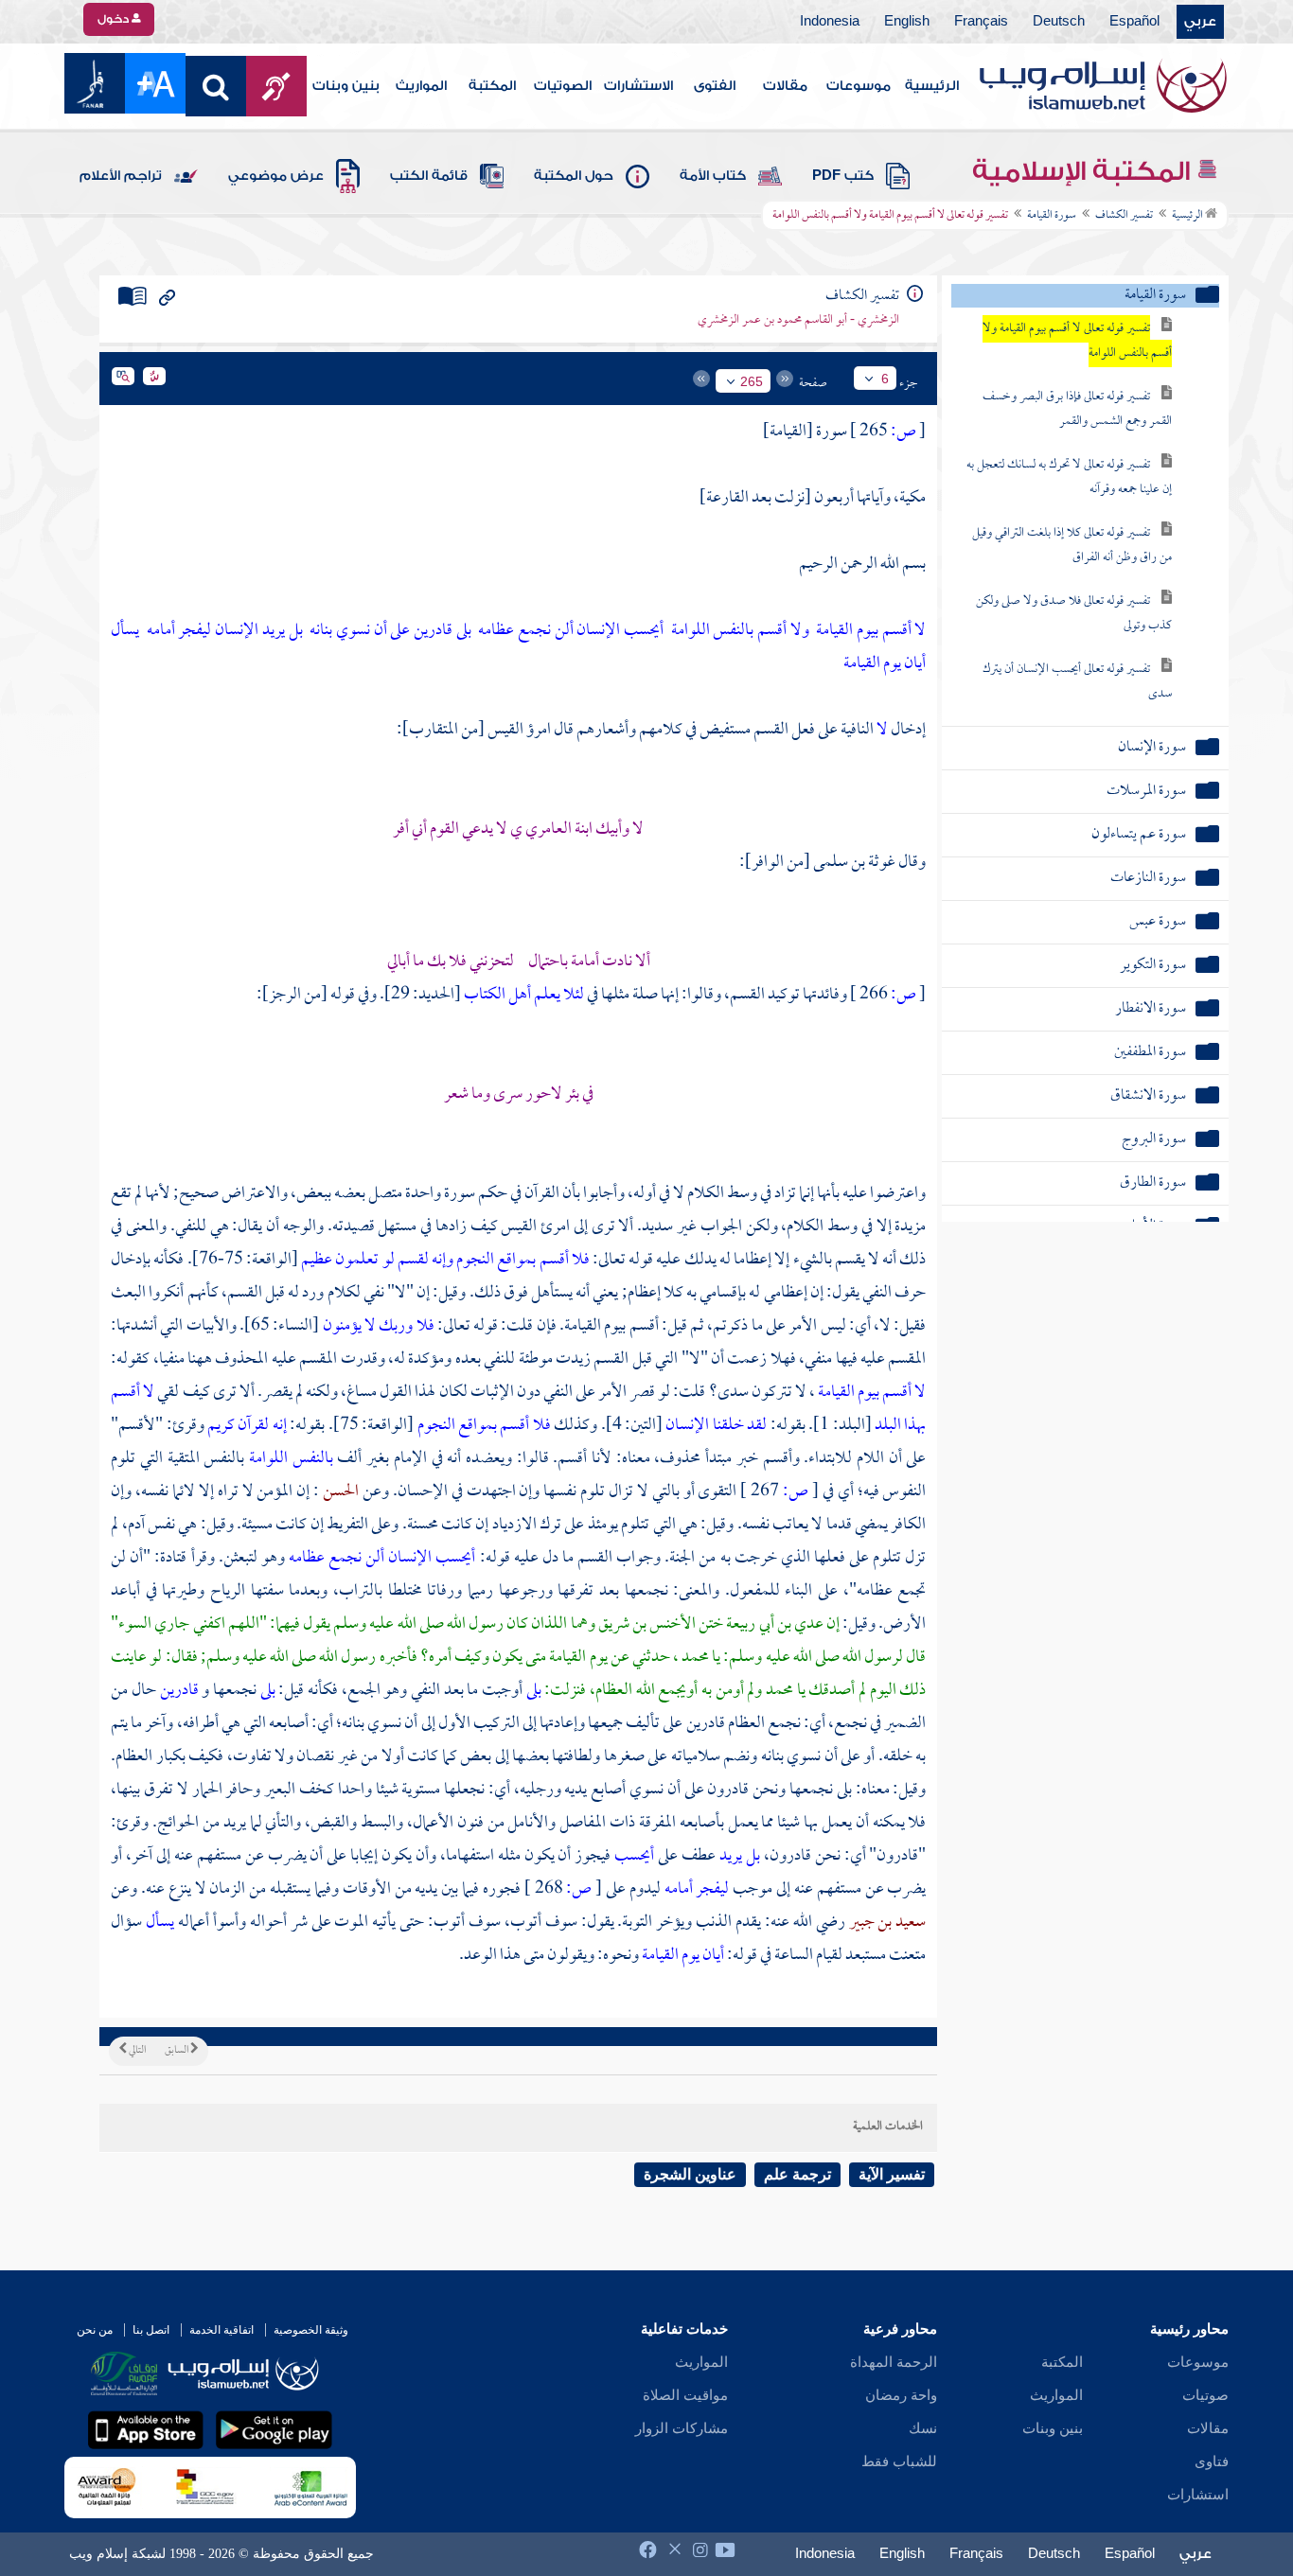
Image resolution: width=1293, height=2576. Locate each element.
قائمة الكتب (429, 176)
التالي (136, 2051)
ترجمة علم (797, 2174)
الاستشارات (638, 86)
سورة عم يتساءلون (1139, 835)
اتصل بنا (151, 2330)
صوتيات (1205, 2395)
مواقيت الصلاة (685, 2395)
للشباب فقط (899, 2461)
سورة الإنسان (1152, 748)
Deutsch (1059, 22)
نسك (923, 2428)
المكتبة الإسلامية (1084, 171)
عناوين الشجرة (690, 2174)
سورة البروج (1154, 1140)
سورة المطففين (1150, 1053)
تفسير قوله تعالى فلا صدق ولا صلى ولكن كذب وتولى (1074, 614)
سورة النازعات (1148, 879)
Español (1134, 22)
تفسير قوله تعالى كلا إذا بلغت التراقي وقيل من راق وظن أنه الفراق (1072, 546)
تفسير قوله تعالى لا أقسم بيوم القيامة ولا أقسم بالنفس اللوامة (1077, 341)
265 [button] (752, 381)
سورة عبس (1158, 922)
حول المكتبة (574, 176)
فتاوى (1212, 2461)
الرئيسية (932, 86)
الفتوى (715, 86)
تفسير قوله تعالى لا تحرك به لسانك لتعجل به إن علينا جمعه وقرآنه (1069, 477)
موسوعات (859, 86)
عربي (1200, 22)
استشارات (1198, 2495)
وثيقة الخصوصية (311, 2330)
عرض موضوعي (276, 176)
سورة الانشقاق (1148, 1096)
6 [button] (885, 379)
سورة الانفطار (1151, 1009)
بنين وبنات (346, 86)
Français (981, 22)
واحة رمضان (901, 2395)
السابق (177, 2051)
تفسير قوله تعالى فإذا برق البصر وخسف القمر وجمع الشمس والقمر (1077, 409)
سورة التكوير (1153, 966)
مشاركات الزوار (682, 2428)
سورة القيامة (1052, 216)
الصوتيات (563, 86)
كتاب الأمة (713, 176)
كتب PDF (843, 176)
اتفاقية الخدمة (221, 2330)
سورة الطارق (1153, 1183)
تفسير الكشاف (1124, 216)
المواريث (421, 86)
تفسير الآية (892, 2174)
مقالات (785, 86)
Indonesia (830, 22)
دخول (115, 19)
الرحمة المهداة (894, 2362)
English (907, 22)
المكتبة (492, 86)
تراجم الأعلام (121, 176)
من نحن (95, 2330)
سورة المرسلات (1146, 792)
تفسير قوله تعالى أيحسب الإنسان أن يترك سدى (1077, 682)
